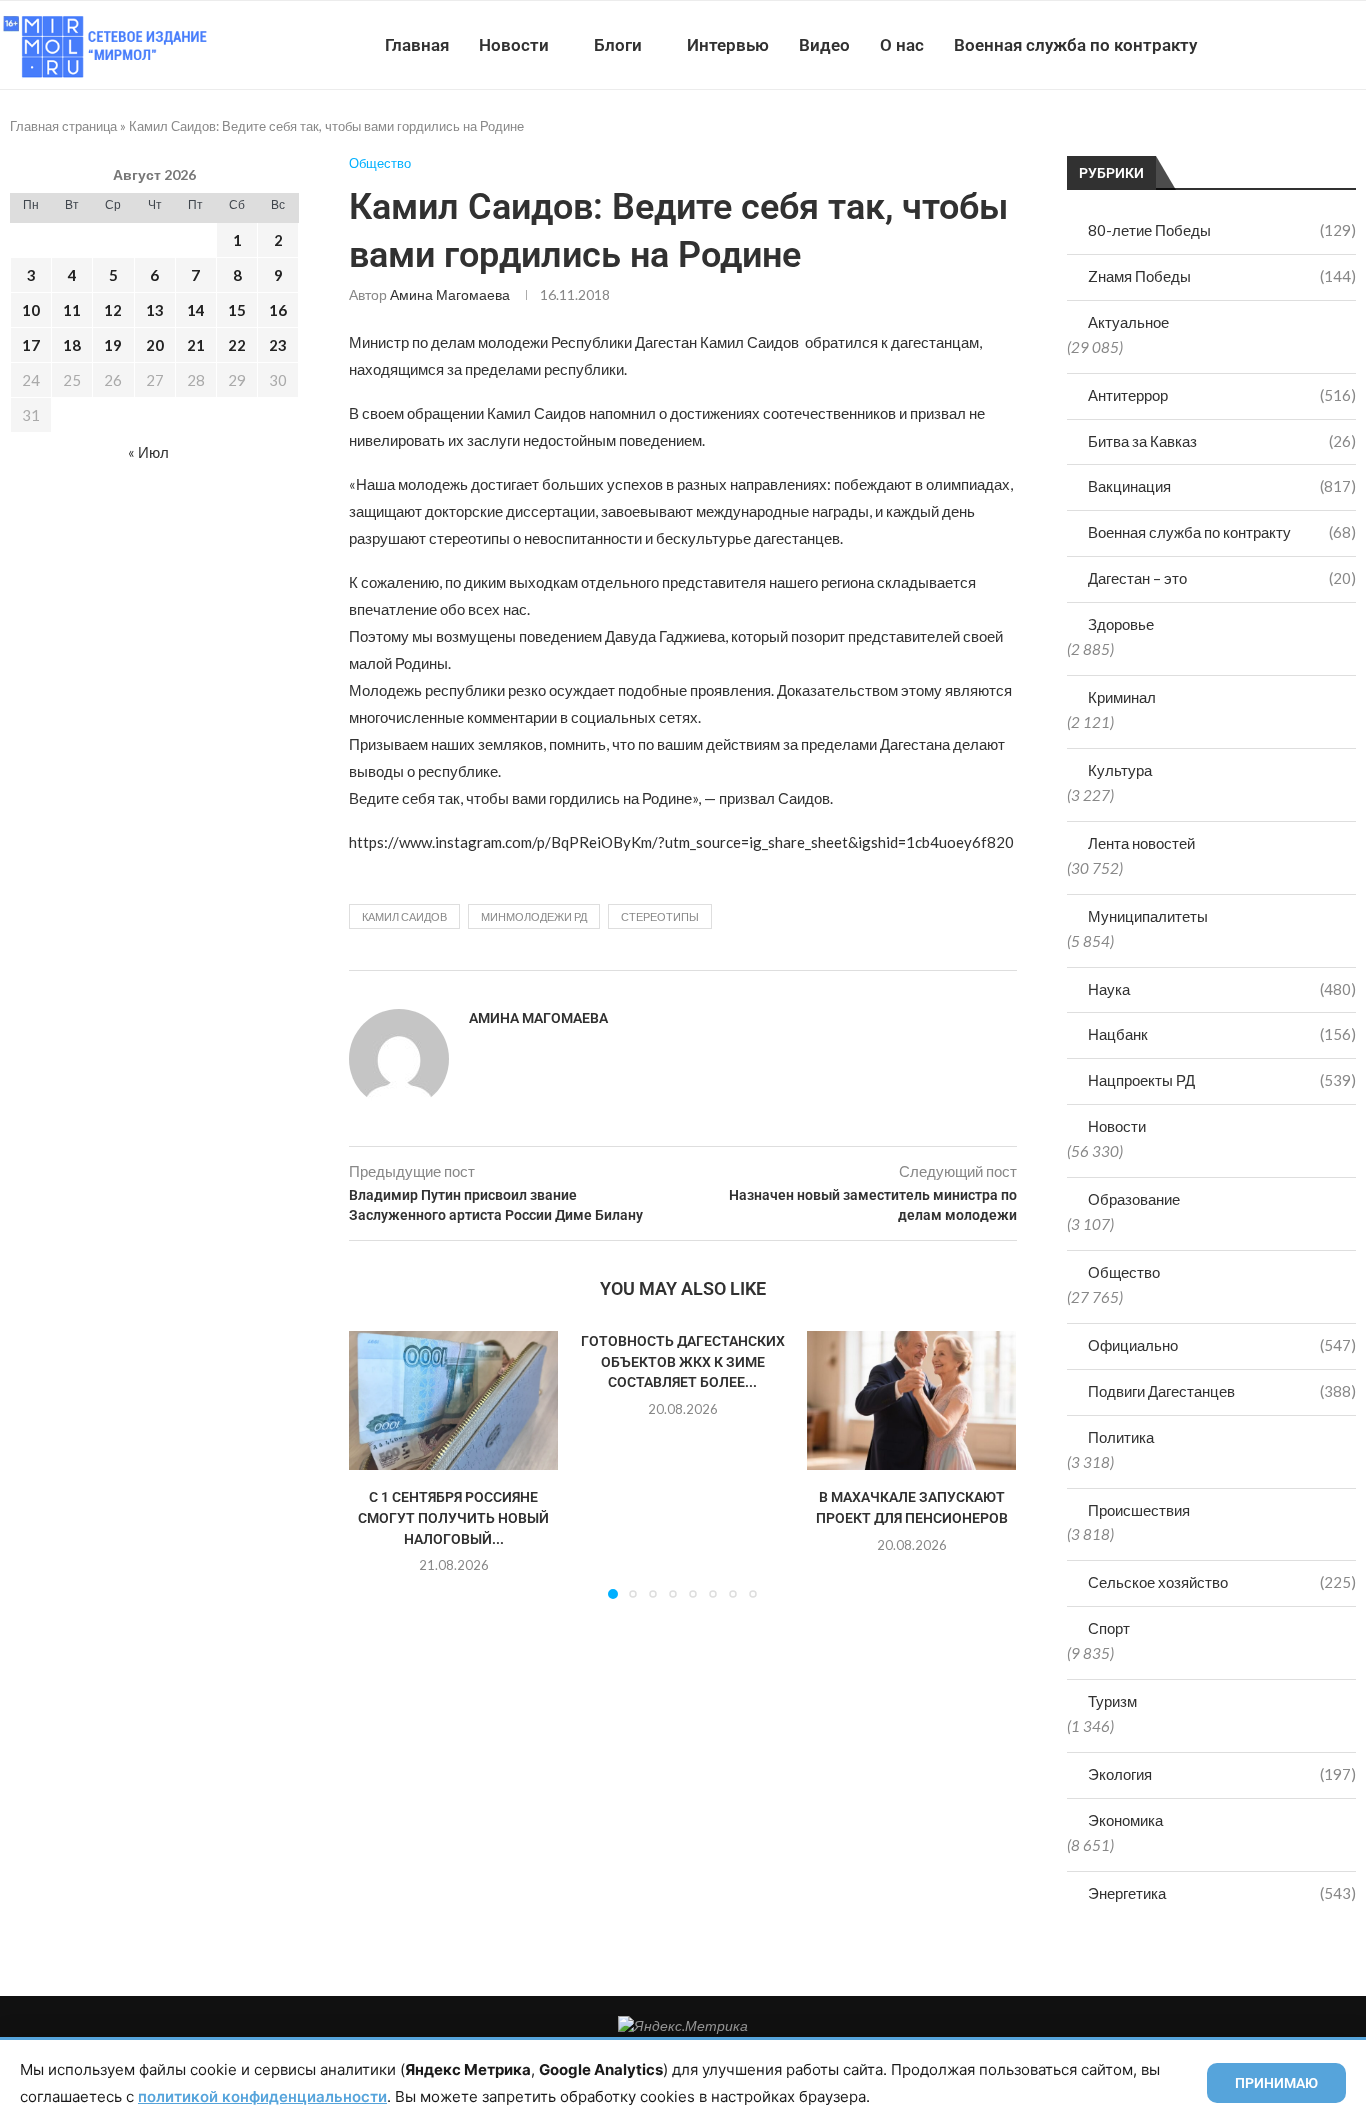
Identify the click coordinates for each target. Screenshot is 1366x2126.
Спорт (1109, 1628)
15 (237, 310)
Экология (1222, 1774)
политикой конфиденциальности (262, 2096)
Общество (1124, 1272)
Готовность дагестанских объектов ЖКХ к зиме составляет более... (683, 1361)
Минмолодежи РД (534, 916)
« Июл (148, 452)
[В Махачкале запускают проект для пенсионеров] (911, 1400)
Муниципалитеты (1148, 916)
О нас (902, 45)
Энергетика (1222, 1893)
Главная (417, 45)
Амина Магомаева (450, 294)
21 (196, 345)
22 (237, 345)
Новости (514, 45)
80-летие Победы (1222, 230)
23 (278, 345)
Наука (1222, 989)
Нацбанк (1222, 1034)
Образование (1134, 1199)
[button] (376, 1464)
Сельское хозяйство (1222, 1582)
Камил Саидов (404, 916)
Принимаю (1276, 2083)
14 (196, 310)
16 (278, 310)
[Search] (1356, 45)
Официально (1222, 1345)
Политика (1121, 1437)
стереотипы (660, 916)
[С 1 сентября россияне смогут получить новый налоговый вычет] (453, 1400)
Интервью (728, 45)
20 (155, 345)
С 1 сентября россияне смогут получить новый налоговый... (453, 1518)
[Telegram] (1304, 45)
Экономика (1125, 1820)
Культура (1120, 770)
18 (72, 345)
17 (31, 345)
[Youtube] (1262, 45)
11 (72, 310)
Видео (824, 45)
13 (155, 310)
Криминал (1122, 697)
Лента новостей (1141, 843)
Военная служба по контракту (1075, 45)
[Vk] (1283, 45)
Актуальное (1128, 322)
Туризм (1112, 1701)
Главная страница (63, 126)
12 (113, 310)
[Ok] (1325, 45)
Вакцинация (1222, 486)
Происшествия (1139, 1510)
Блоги (618, 45)
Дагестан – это (1222, 578)
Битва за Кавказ (1222, 441)
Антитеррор (1222, 395)
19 (113, 345)
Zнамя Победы (1222, 276)
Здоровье (1121, 624)
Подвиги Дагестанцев (1222, 1391)
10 (31, 310)
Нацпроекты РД (1222, 1080)
